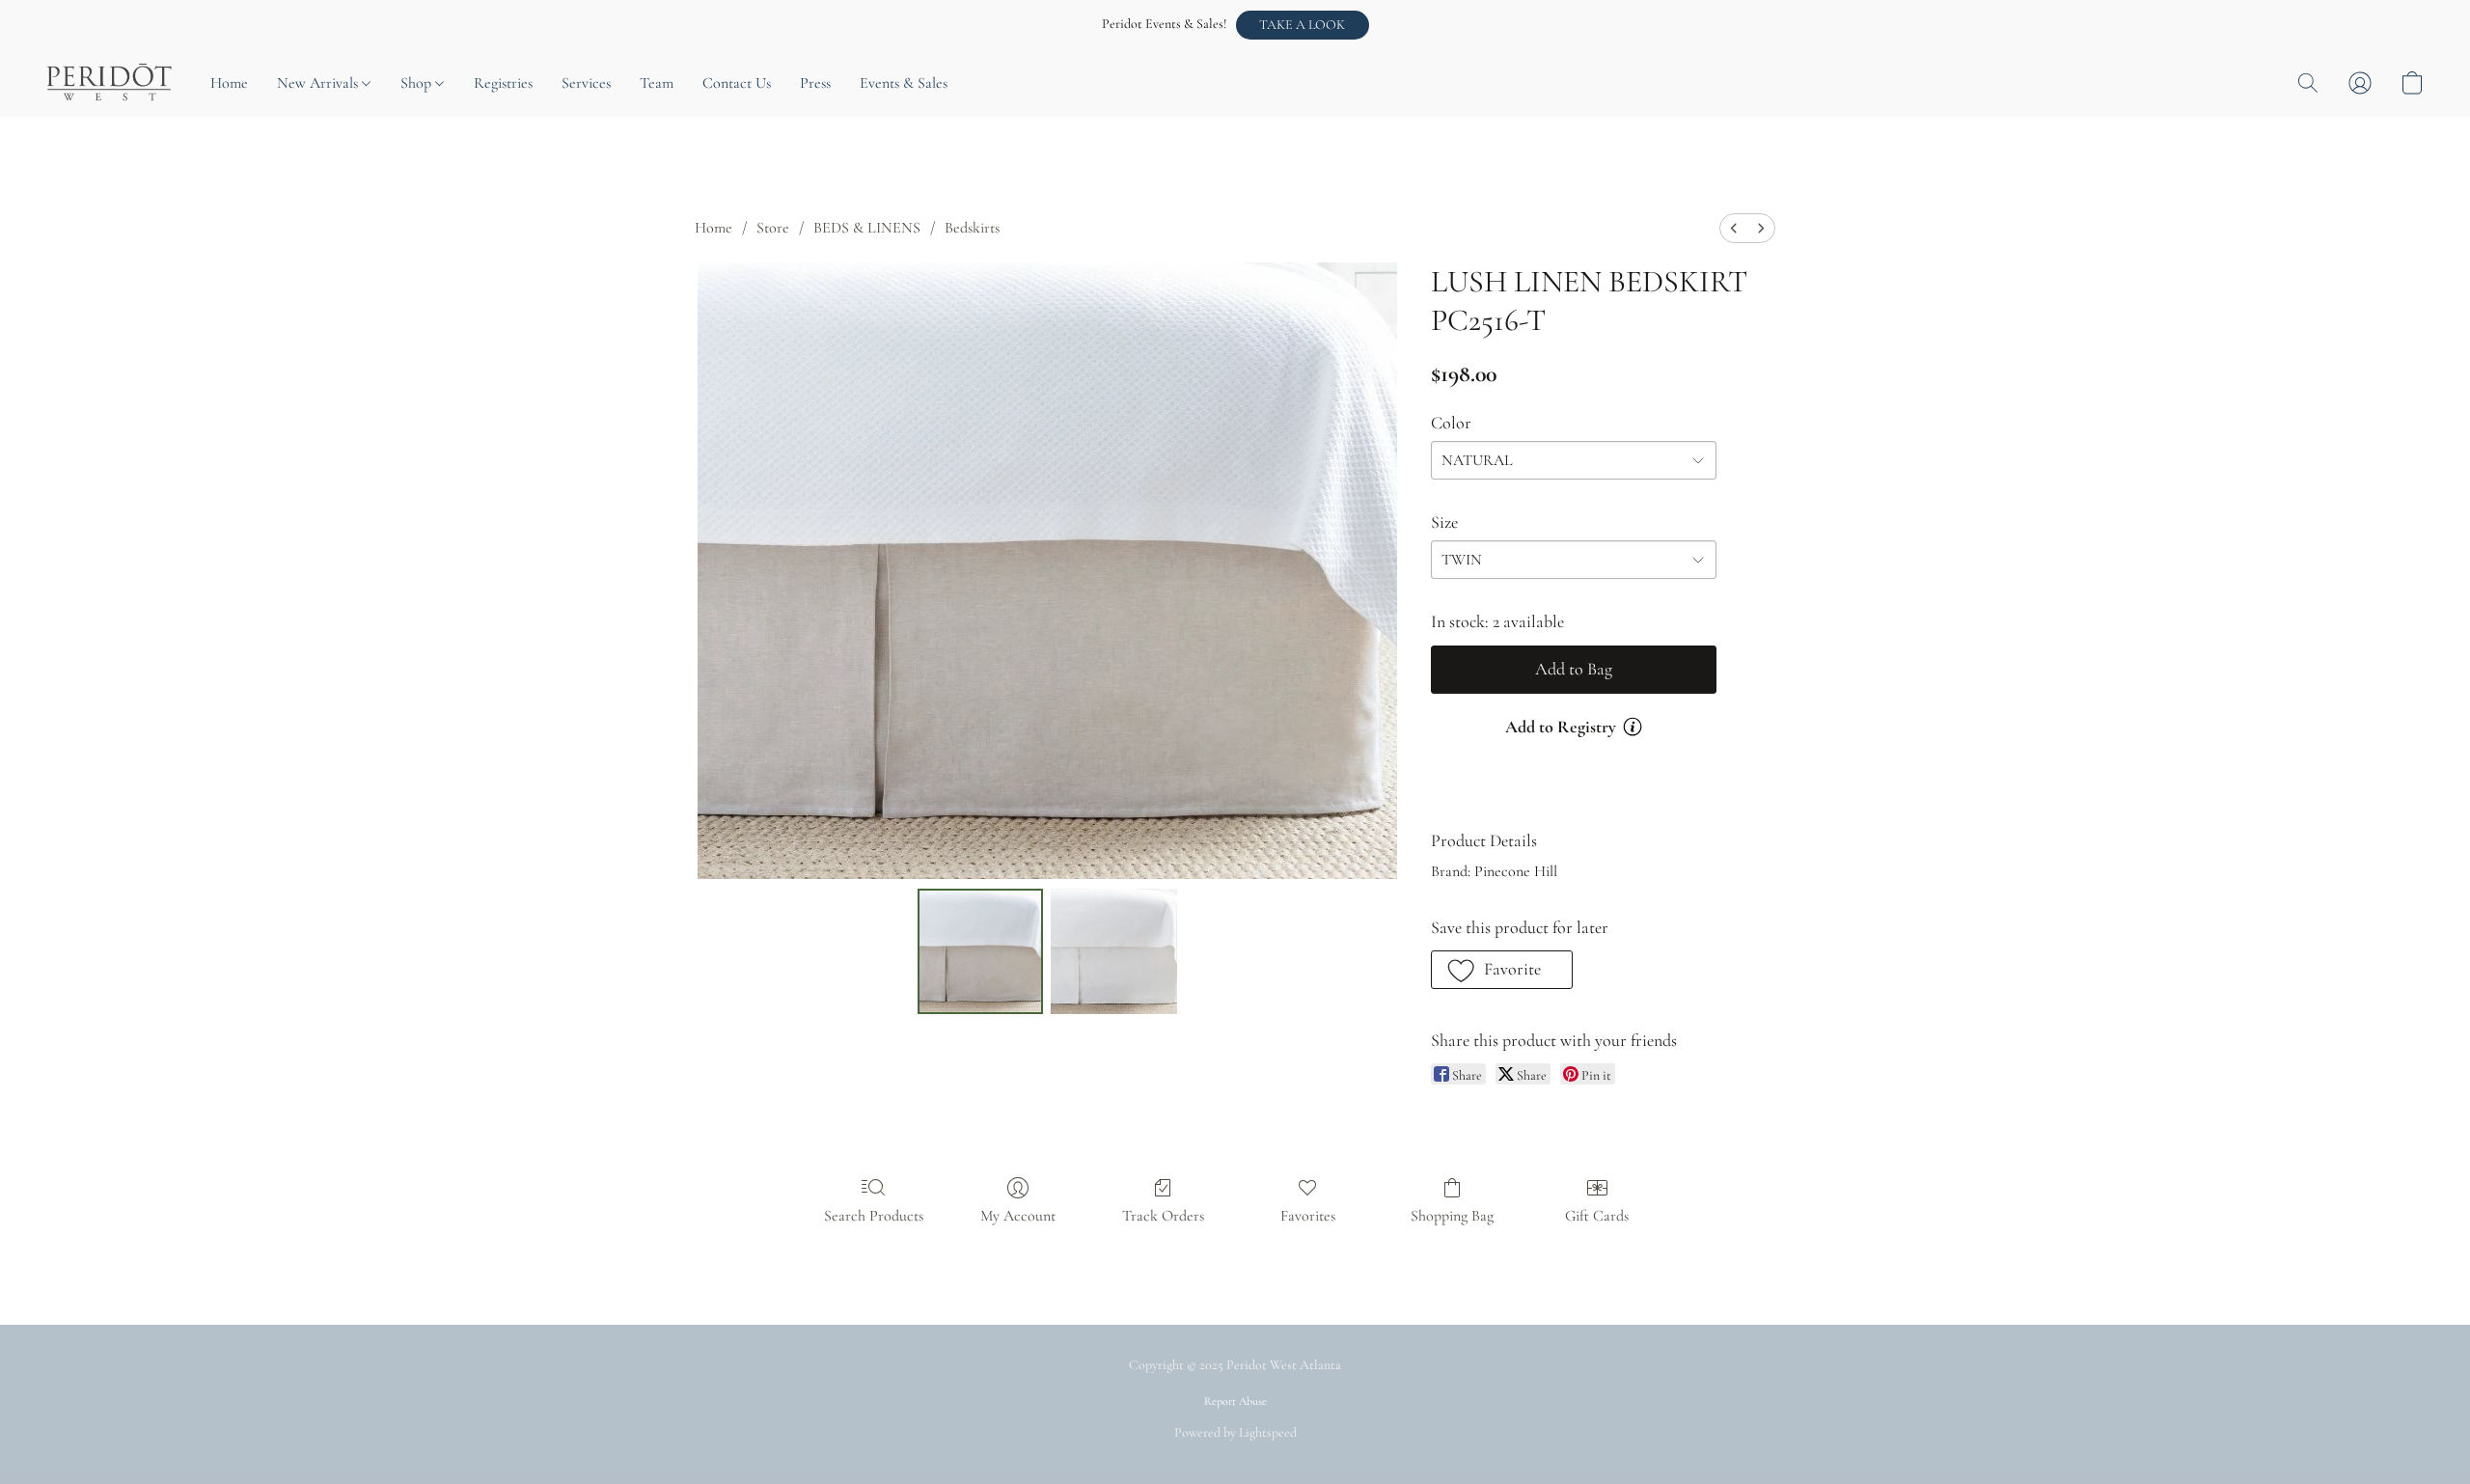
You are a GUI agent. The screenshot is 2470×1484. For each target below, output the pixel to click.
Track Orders (1163, 1216)
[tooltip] (1633, 727)
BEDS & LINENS (867, 228)
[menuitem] (1734, 228)
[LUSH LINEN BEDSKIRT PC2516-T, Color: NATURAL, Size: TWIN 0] (980, 951)
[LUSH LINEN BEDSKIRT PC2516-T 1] (1113, 951)
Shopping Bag (1452, 1216)
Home (229, 83)
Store (773, 228)
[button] (1303, 25)
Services (586, 83)
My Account (1018, 1216)
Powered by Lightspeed (1235, 1432)
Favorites (1308, 1216)
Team (657, 83)
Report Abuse (1235, 1401)
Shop (418, 83)
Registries (503, 83)
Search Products (874, 1216)
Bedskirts (972, 228)
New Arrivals (319, 83)
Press (815, 83)
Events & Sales (904, 83)
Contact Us (737, 83)
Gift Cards (1597, 1216)
